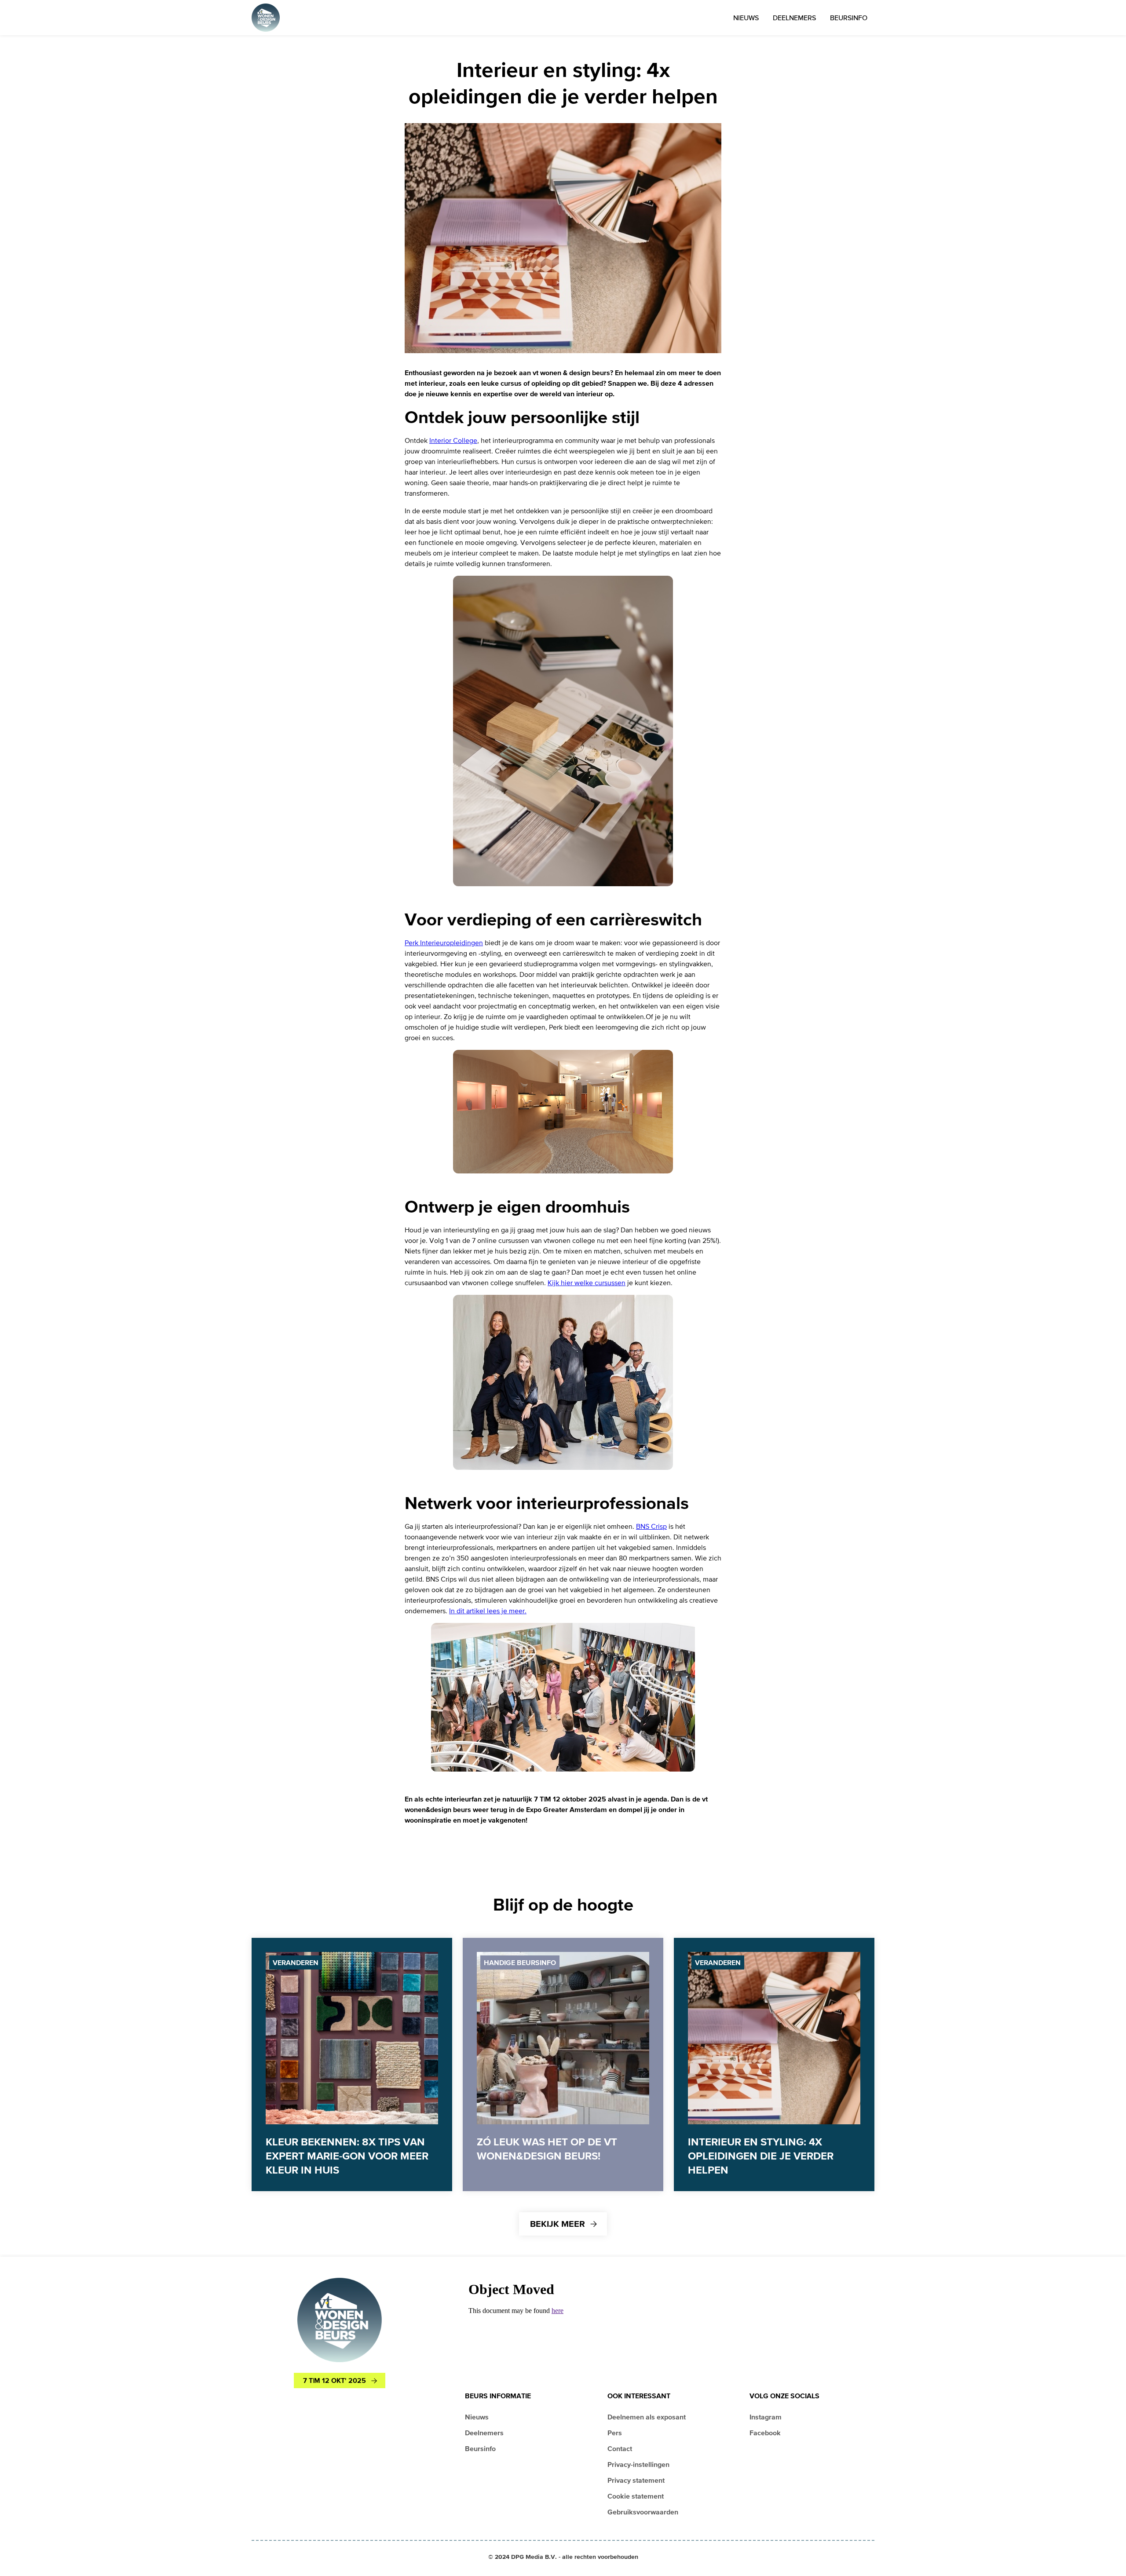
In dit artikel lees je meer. (488, 1611)
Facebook (765, 2433)
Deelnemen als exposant (647, 2417)
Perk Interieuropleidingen (444, 943)
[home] (266, 18)
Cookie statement (636, 2496)
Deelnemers (794, 18)
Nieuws (746, 18)
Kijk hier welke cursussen (587, 1283)
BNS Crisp (651, 1526)
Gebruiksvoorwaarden (643, 2512)
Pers (615, 2433)
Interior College (453, 440)
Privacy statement (636, 2480)
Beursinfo (849, 18)
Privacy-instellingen (638, 2464)
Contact (620, 2448)
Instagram (766, 2417)
